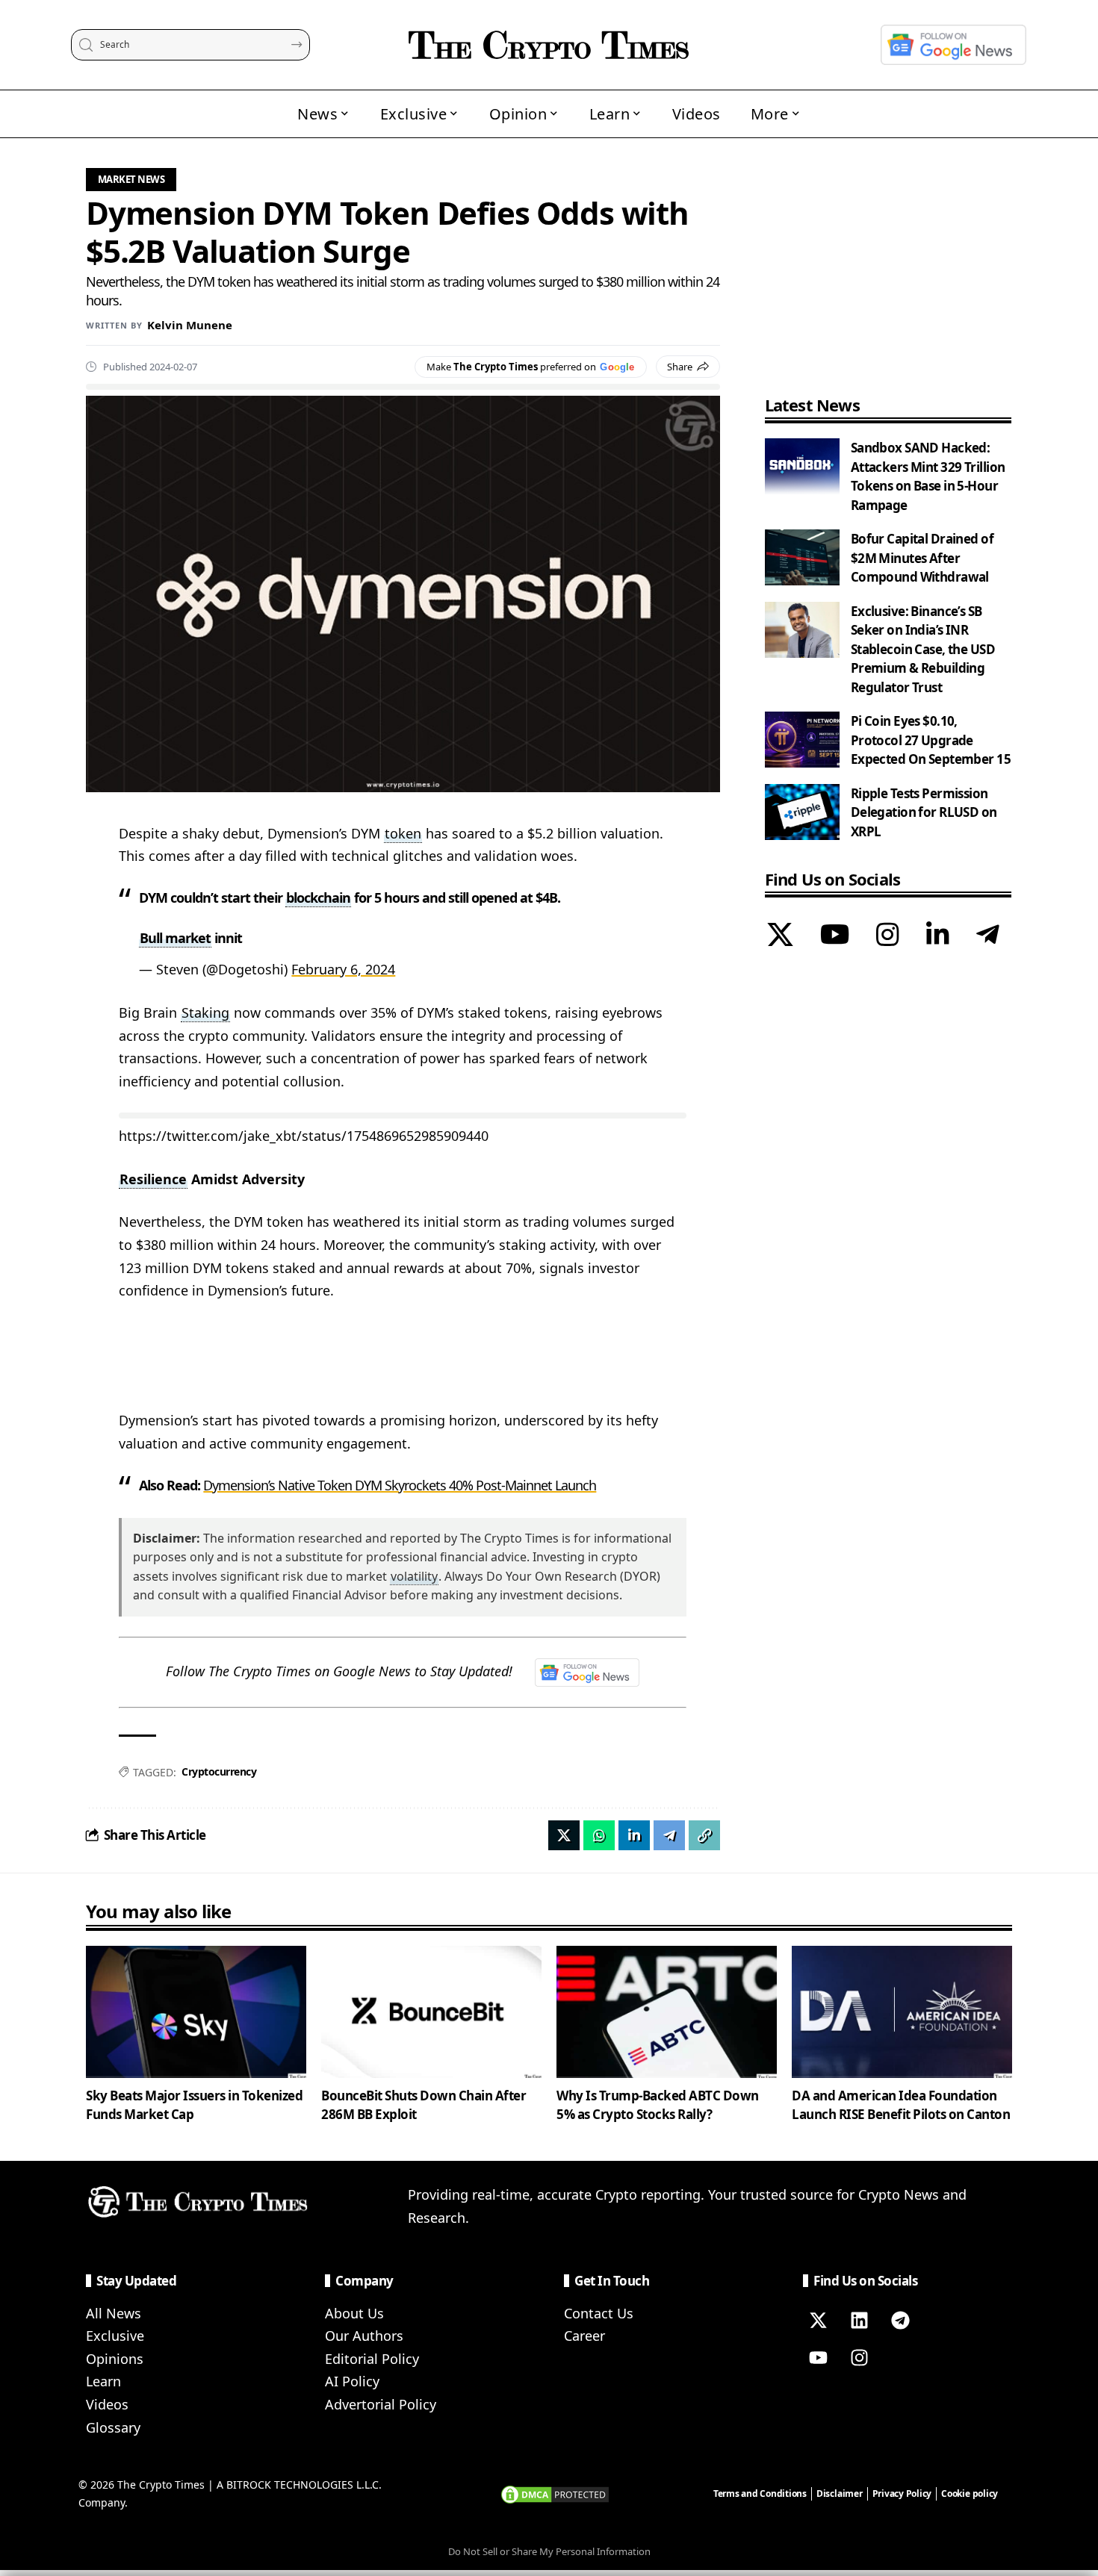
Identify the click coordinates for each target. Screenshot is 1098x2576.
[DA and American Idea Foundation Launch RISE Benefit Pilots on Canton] (902, 2012)
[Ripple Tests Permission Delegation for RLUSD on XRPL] (802, 812)
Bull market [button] (175, 938)
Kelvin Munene (190, 325)
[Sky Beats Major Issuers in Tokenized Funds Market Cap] (196, 2012)
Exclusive (115, 2336)
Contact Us (599, 2313)
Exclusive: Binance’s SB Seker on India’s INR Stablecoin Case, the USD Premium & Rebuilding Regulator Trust (923, 649)
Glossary (113, 2427)
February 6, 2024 (343, 969)
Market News (131, 179)
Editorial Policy (372, 2359)
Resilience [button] (153, 1179)
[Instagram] (888, 936)
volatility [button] (414, 1576)
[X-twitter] (818, 2321)
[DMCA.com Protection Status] (555, 2493)
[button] (704, 1835)
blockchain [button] (318, 897)
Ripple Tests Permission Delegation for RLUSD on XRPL (924, 812)
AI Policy (352, 2381)
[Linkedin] (859, 2321)
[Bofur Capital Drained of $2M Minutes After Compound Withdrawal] (802, 557)
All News (114, 2313)
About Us (354, 2313)
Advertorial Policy (381, 2404)
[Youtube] (818, 2358)
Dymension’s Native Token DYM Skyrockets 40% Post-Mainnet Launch (400, 1485)
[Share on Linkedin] (634, 1835)
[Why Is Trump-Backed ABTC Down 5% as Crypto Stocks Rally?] (667, 2012)
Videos (107, 2404)
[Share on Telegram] (669, 1835)
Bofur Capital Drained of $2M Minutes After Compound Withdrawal (922, 558)
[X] (780, 936)
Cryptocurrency (219, 1771)
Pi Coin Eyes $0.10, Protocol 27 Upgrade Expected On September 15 (931, 740)
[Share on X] (564, 1835)
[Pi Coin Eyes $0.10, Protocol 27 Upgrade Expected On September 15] (802, 740)
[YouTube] (835, 936)
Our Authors (364, 2336)
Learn (103, 2381)
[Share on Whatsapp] (599, 1835)
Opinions (115, 2359)
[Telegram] (988, 936)
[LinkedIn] (938, 936)
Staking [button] (205, 1012)
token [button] (403, 833)
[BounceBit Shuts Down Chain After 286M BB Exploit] (431, 2012)
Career (584, 2336)
